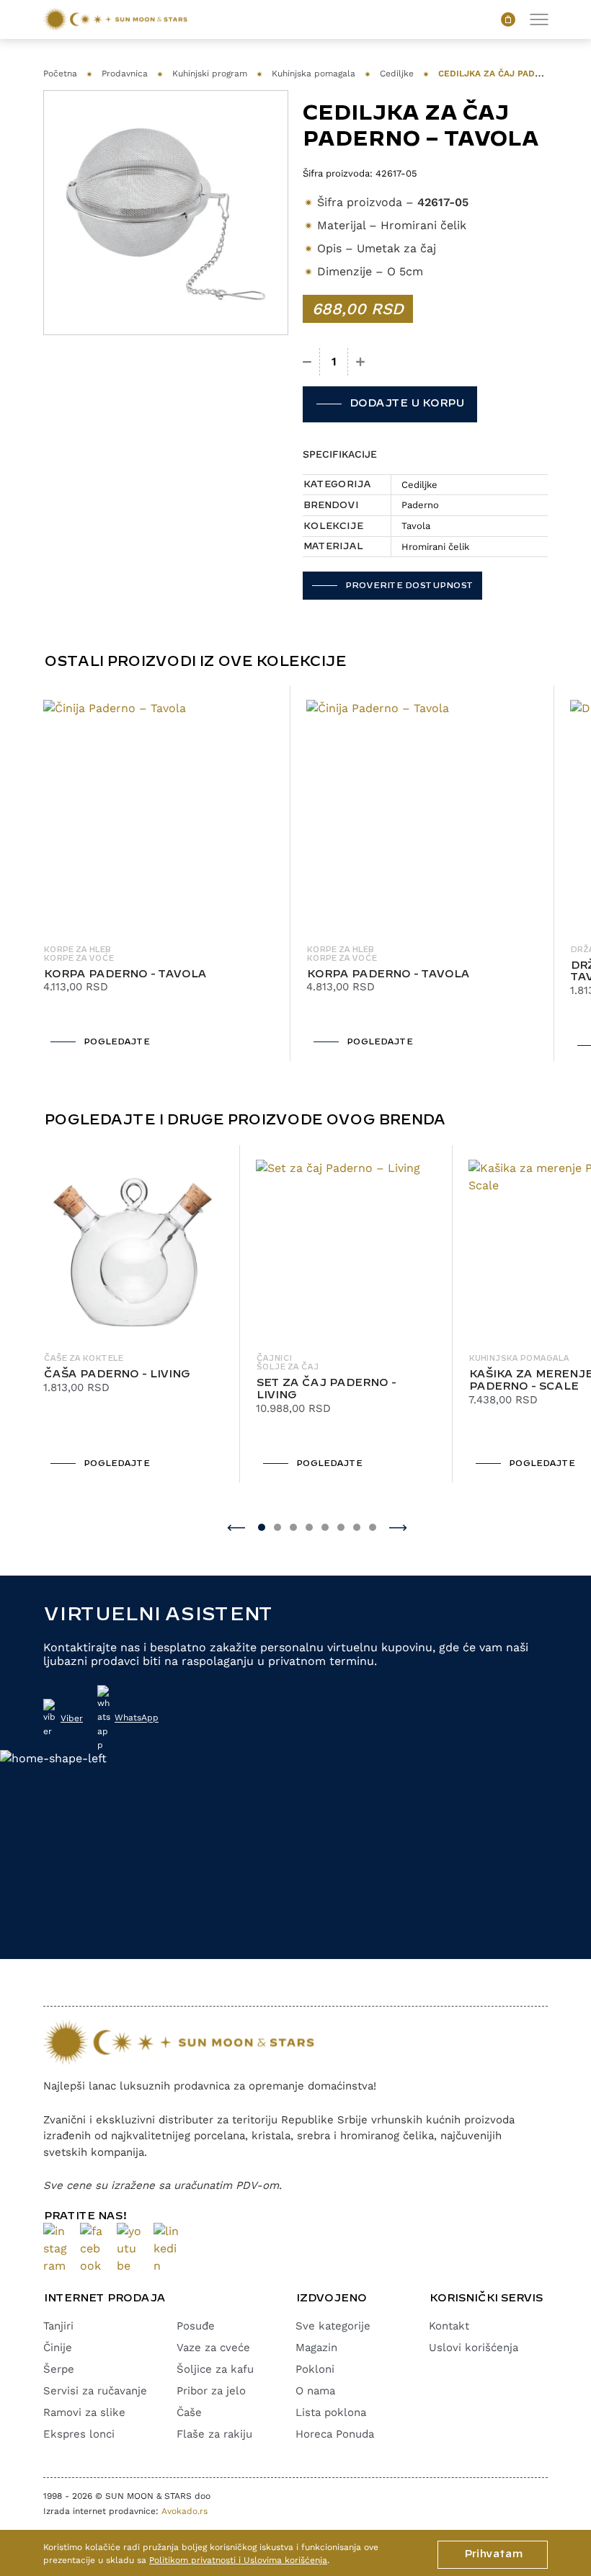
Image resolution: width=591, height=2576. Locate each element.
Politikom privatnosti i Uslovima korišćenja (238, 2560)
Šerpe (59, 2369)
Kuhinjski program (210, 74)
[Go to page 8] (373, 1527)
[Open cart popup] (508, 19)
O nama (315, 2391)
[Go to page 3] (293, 1527)
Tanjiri (58, 2326)
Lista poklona (331, 2412)
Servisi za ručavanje (95, 2391)
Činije (58, 2348)
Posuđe (196, 2326)
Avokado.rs (185, 2511)
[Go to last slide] (236, 1527)
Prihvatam (493, 2554)
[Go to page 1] (262, 1527)
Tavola (416, 526)
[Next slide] (398, 1527)
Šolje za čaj (287, 1367)
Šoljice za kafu (215, 2369)
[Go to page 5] (325, 1527)
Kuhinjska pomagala (314, 74)
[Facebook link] (93, 2249)
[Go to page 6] (341, 1527)
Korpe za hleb (77, 950)
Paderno (420, 505)
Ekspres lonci (79, 2434)
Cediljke (397, 74)
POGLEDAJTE (116, 1042)
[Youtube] (129, 2249)
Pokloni (315, 2369)
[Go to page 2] (277, 1527)
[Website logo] (115, 19)
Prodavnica (125, 74)
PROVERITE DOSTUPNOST (409, 586)
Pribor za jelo (211, 2391)
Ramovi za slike (84, 2412)
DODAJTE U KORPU (406, 404)
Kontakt (449, 2326)
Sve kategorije (333, 2326)
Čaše (189, 2412)
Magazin (316, 2348)
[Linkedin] (166, 2249)
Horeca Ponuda (335, 2434)
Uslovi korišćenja (474, 2348)
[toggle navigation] (539, 19)
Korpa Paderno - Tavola (125, 974)
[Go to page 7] (357, 1527)
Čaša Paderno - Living (116, 1374)
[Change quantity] (307, 362)
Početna (60, 74)
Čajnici (274, 1359)
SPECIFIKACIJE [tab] (340, 454)
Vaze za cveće (213, 2348)
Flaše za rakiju (214, 2434)
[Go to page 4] (309, 1527)
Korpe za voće (78, 959)
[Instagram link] (56, 2249)
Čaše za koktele (83, 1359)
